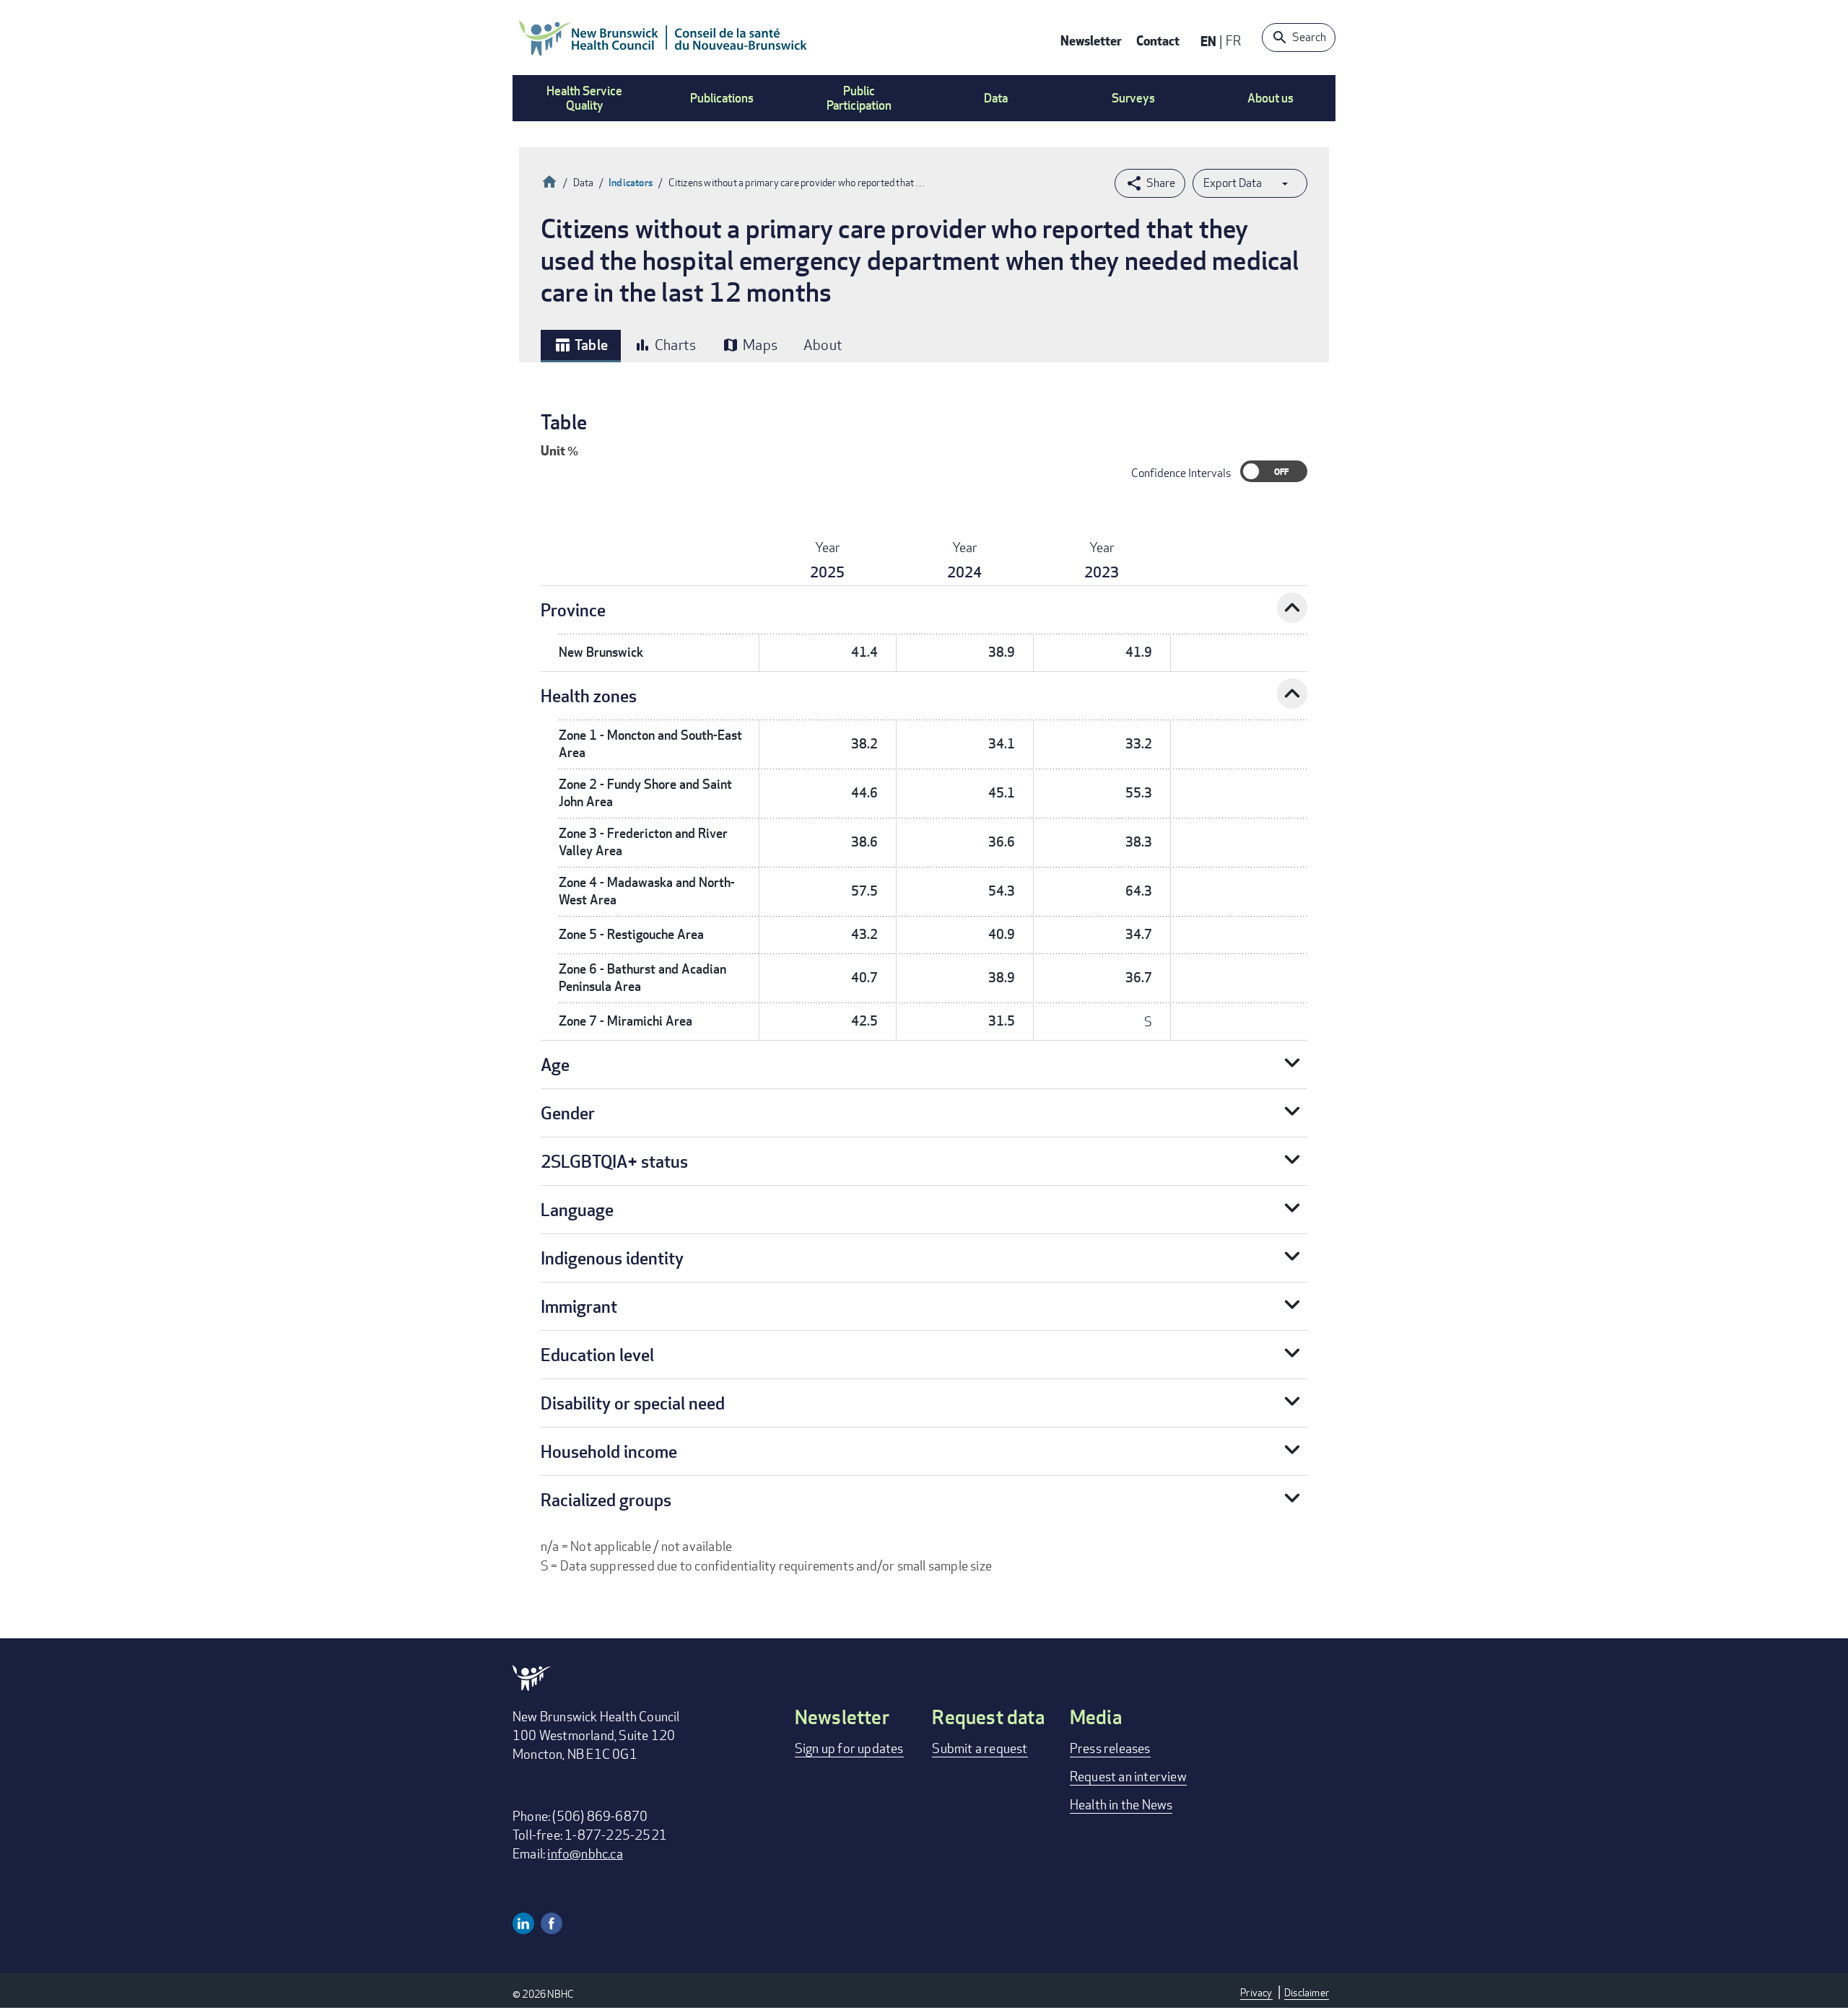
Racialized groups (606, 1499)
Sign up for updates (849, 1748)
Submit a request (980, 1748)
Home (549, 180)
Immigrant (579, 1306)
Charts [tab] (665, 345)
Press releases (1110, 1748)
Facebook (552, 1923)
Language (577, 1209)
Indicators (631, 182)
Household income (609, 1451)
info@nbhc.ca (585, 1853)
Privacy (1256, 1992)
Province (573, 609)
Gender (568, 1113)
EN (1208, 41)
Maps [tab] (750, 345)
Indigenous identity (612, 1258)
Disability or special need (633, 1403)
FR (1233, 40)
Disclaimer (1307, 1992)
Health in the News (1121, 1804)
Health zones (589, 695)
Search (1309, 37)
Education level (597, 1354)
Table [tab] (581, 345)
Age (555, 1064)
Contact (1158, 40)
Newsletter (1091, 40)
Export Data (1233, 183)
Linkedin (523, 1923)
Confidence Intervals (1181, 473)
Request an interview (1128, 1776)
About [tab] (823, 345)
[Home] (663, 38)
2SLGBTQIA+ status (614, 1161)
